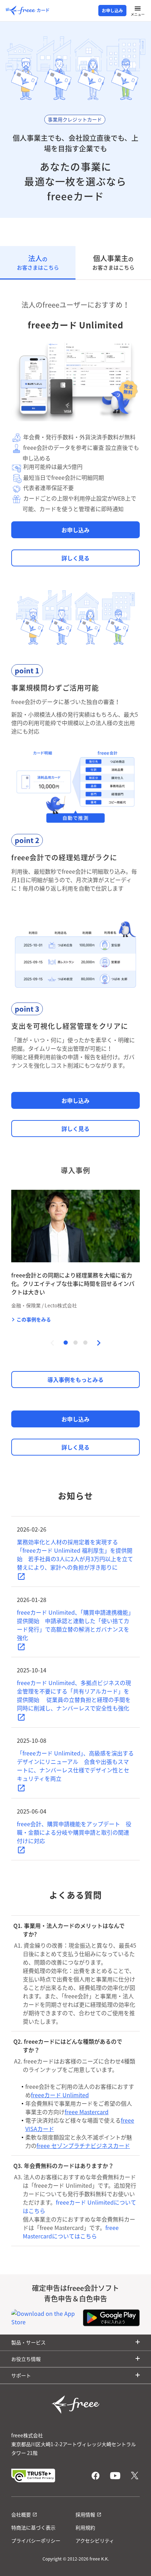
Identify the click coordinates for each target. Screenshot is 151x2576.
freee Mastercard (87, 2112)
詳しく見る (75, 558)
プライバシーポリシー (36, 2540)
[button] (99, 1343)
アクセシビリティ (95, 2540)
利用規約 (85, 2527)
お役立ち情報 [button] (26, 2359)
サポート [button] (21, 2375)
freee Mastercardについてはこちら (71, 2232)
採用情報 (85, 2514)
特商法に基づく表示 (33, 2527)
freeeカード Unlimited (60, 2095)
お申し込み (112, 11)
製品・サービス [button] (28, 2342)
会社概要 (21, 2514)
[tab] (38, 263)
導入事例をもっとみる (75, 1380)
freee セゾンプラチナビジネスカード (83, 2145)
